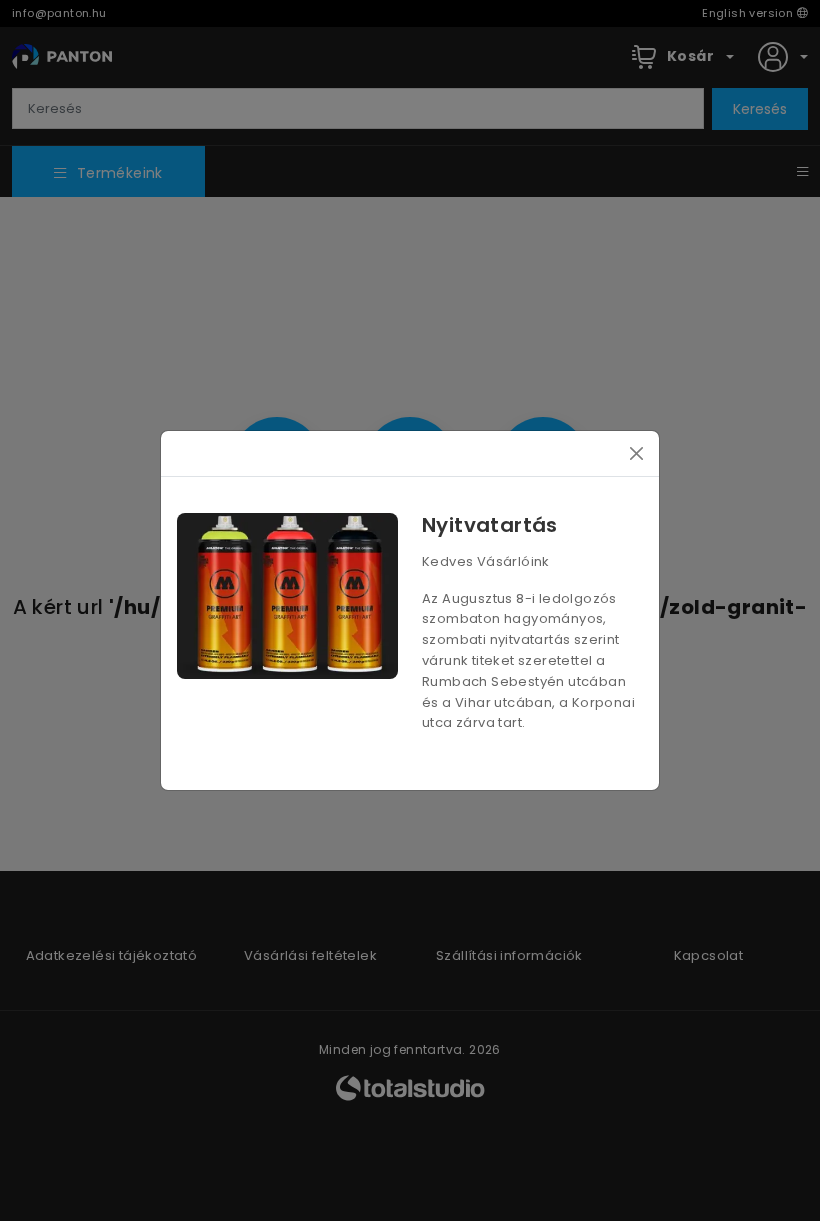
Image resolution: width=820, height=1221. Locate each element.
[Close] (636, 453)
